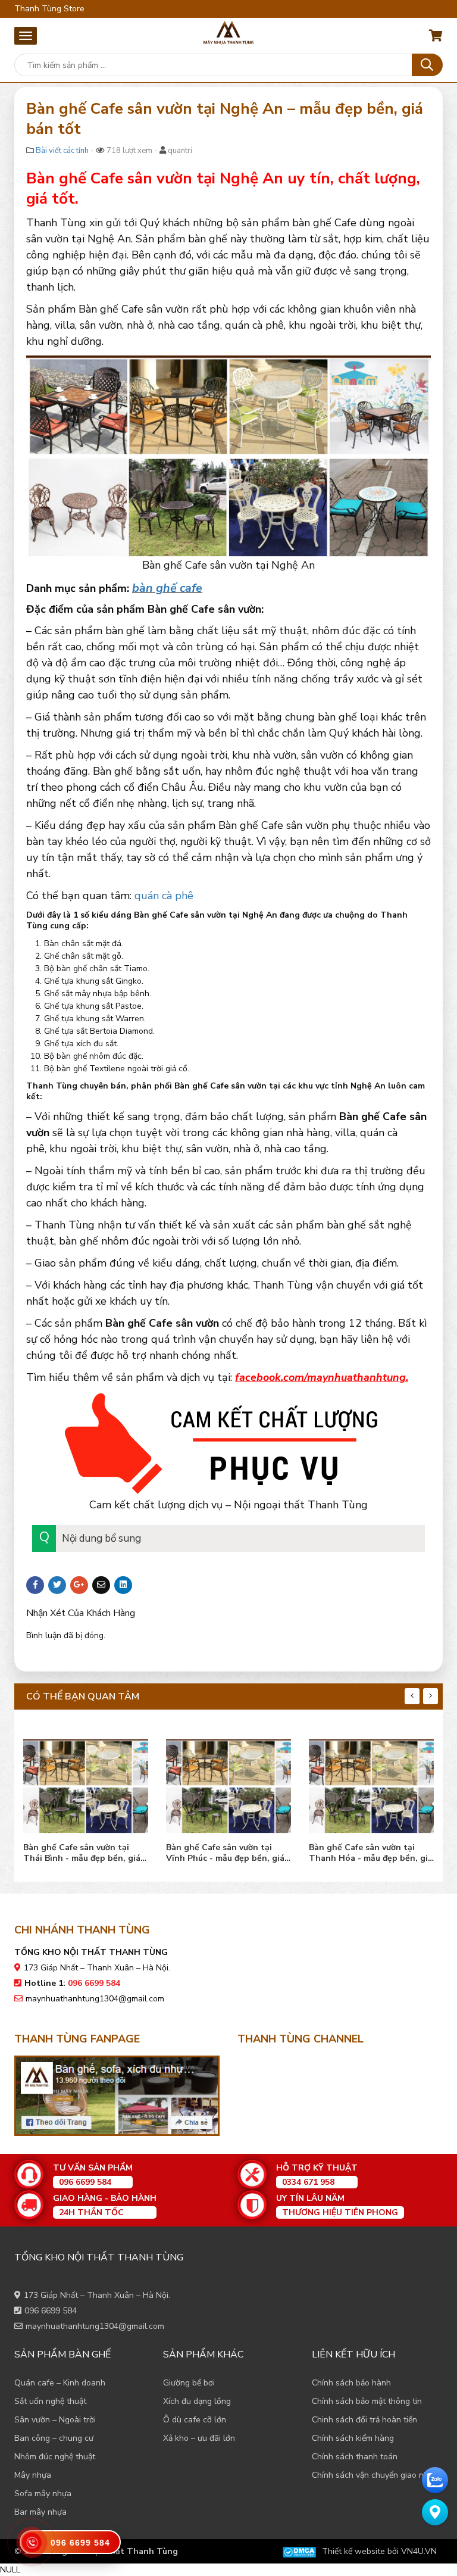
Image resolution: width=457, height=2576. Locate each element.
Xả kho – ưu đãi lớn (199, 2438)
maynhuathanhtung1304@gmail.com (95, 1999)
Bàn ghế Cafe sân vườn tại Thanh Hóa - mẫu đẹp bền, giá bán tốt (228, 1853)
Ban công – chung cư (54, 2438)
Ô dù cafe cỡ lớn (195, 2420)
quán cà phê (164, 896)
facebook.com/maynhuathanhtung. (322, 1377)
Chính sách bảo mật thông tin (367, 2401)
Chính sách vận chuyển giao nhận (375, 2475)
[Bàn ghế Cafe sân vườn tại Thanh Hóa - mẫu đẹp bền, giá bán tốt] (228, 1783)
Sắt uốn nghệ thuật (50, 2401)
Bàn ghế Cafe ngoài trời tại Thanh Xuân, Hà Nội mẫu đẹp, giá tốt (369, 1853)
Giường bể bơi (189, 2383)
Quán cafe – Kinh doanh (60, 2383)
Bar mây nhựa (40, 2512)
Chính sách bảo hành (351, 2383)
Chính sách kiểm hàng (353, 2438)
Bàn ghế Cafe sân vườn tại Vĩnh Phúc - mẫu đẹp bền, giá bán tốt (82, 1853)
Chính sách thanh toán (355, 2457)
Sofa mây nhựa (43, 2494)
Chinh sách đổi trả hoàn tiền (364, 2420)
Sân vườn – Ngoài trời (55, 2420)
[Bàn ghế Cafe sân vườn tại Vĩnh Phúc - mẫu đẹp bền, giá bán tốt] (86, 1783)
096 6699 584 (51, 2311)
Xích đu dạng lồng (197, 2401)
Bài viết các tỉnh (62, 151)
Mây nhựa (33, 2475)
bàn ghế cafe (167, 588)
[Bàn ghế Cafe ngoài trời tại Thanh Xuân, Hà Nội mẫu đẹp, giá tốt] (371, 1783)
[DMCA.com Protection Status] (299, 2551)
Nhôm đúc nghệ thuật (55, 2457)
